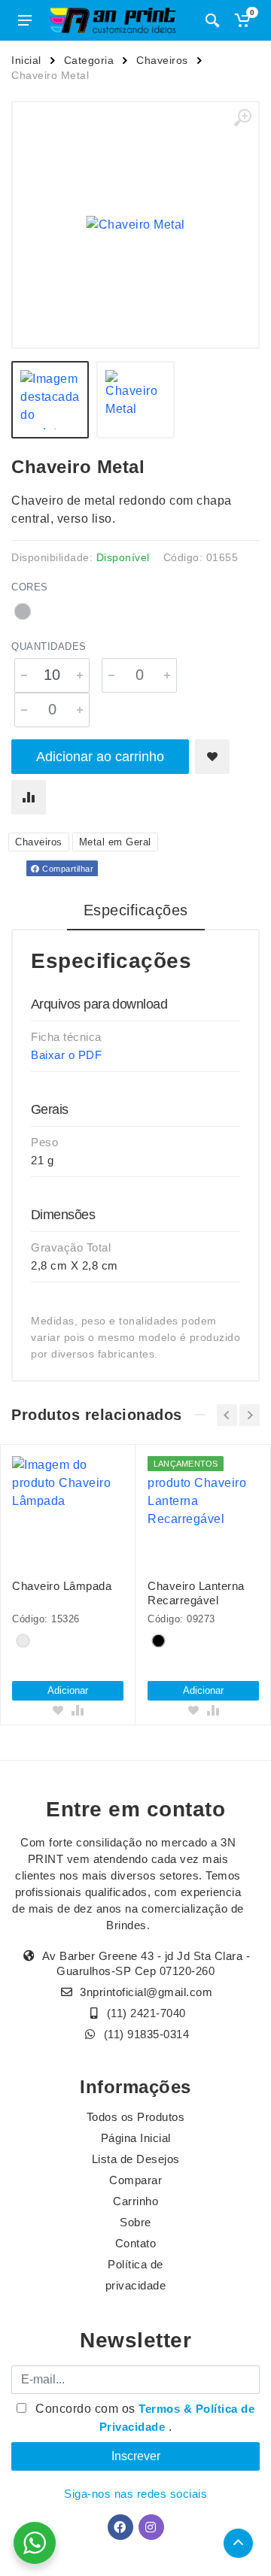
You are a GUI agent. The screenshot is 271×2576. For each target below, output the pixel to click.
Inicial (26, 60)
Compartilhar (67, 869)
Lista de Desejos (136, 2159)
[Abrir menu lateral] (25, 20)
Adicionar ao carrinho (100, 757)
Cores (30, 587)
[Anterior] (227, 1415)
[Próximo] (250, 1415)
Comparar (135, 2180)
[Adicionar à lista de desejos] (212, 757)
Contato (136, 2243)
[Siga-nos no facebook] (120, 2527)
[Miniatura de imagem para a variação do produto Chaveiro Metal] (135, 400)
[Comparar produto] (29, 797)
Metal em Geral (115, 842)
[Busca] (212, 20)
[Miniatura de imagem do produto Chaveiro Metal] (50, 400)
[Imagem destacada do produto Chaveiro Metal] (135, 225)
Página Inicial (136, 2138)
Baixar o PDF (66, 1055)
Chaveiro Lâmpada (62, 1586)
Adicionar (68, 1690)
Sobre (135, 2222)
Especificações (136, 910)
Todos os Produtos (136, 2117)
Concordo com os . (144, 2418)
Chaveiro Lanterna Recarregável (196, 1593)
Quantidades (49, 646)
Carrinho (135, 2201)
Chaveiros (162, 60)
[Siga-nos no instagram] (151, 2527)
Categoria (89, 60)
